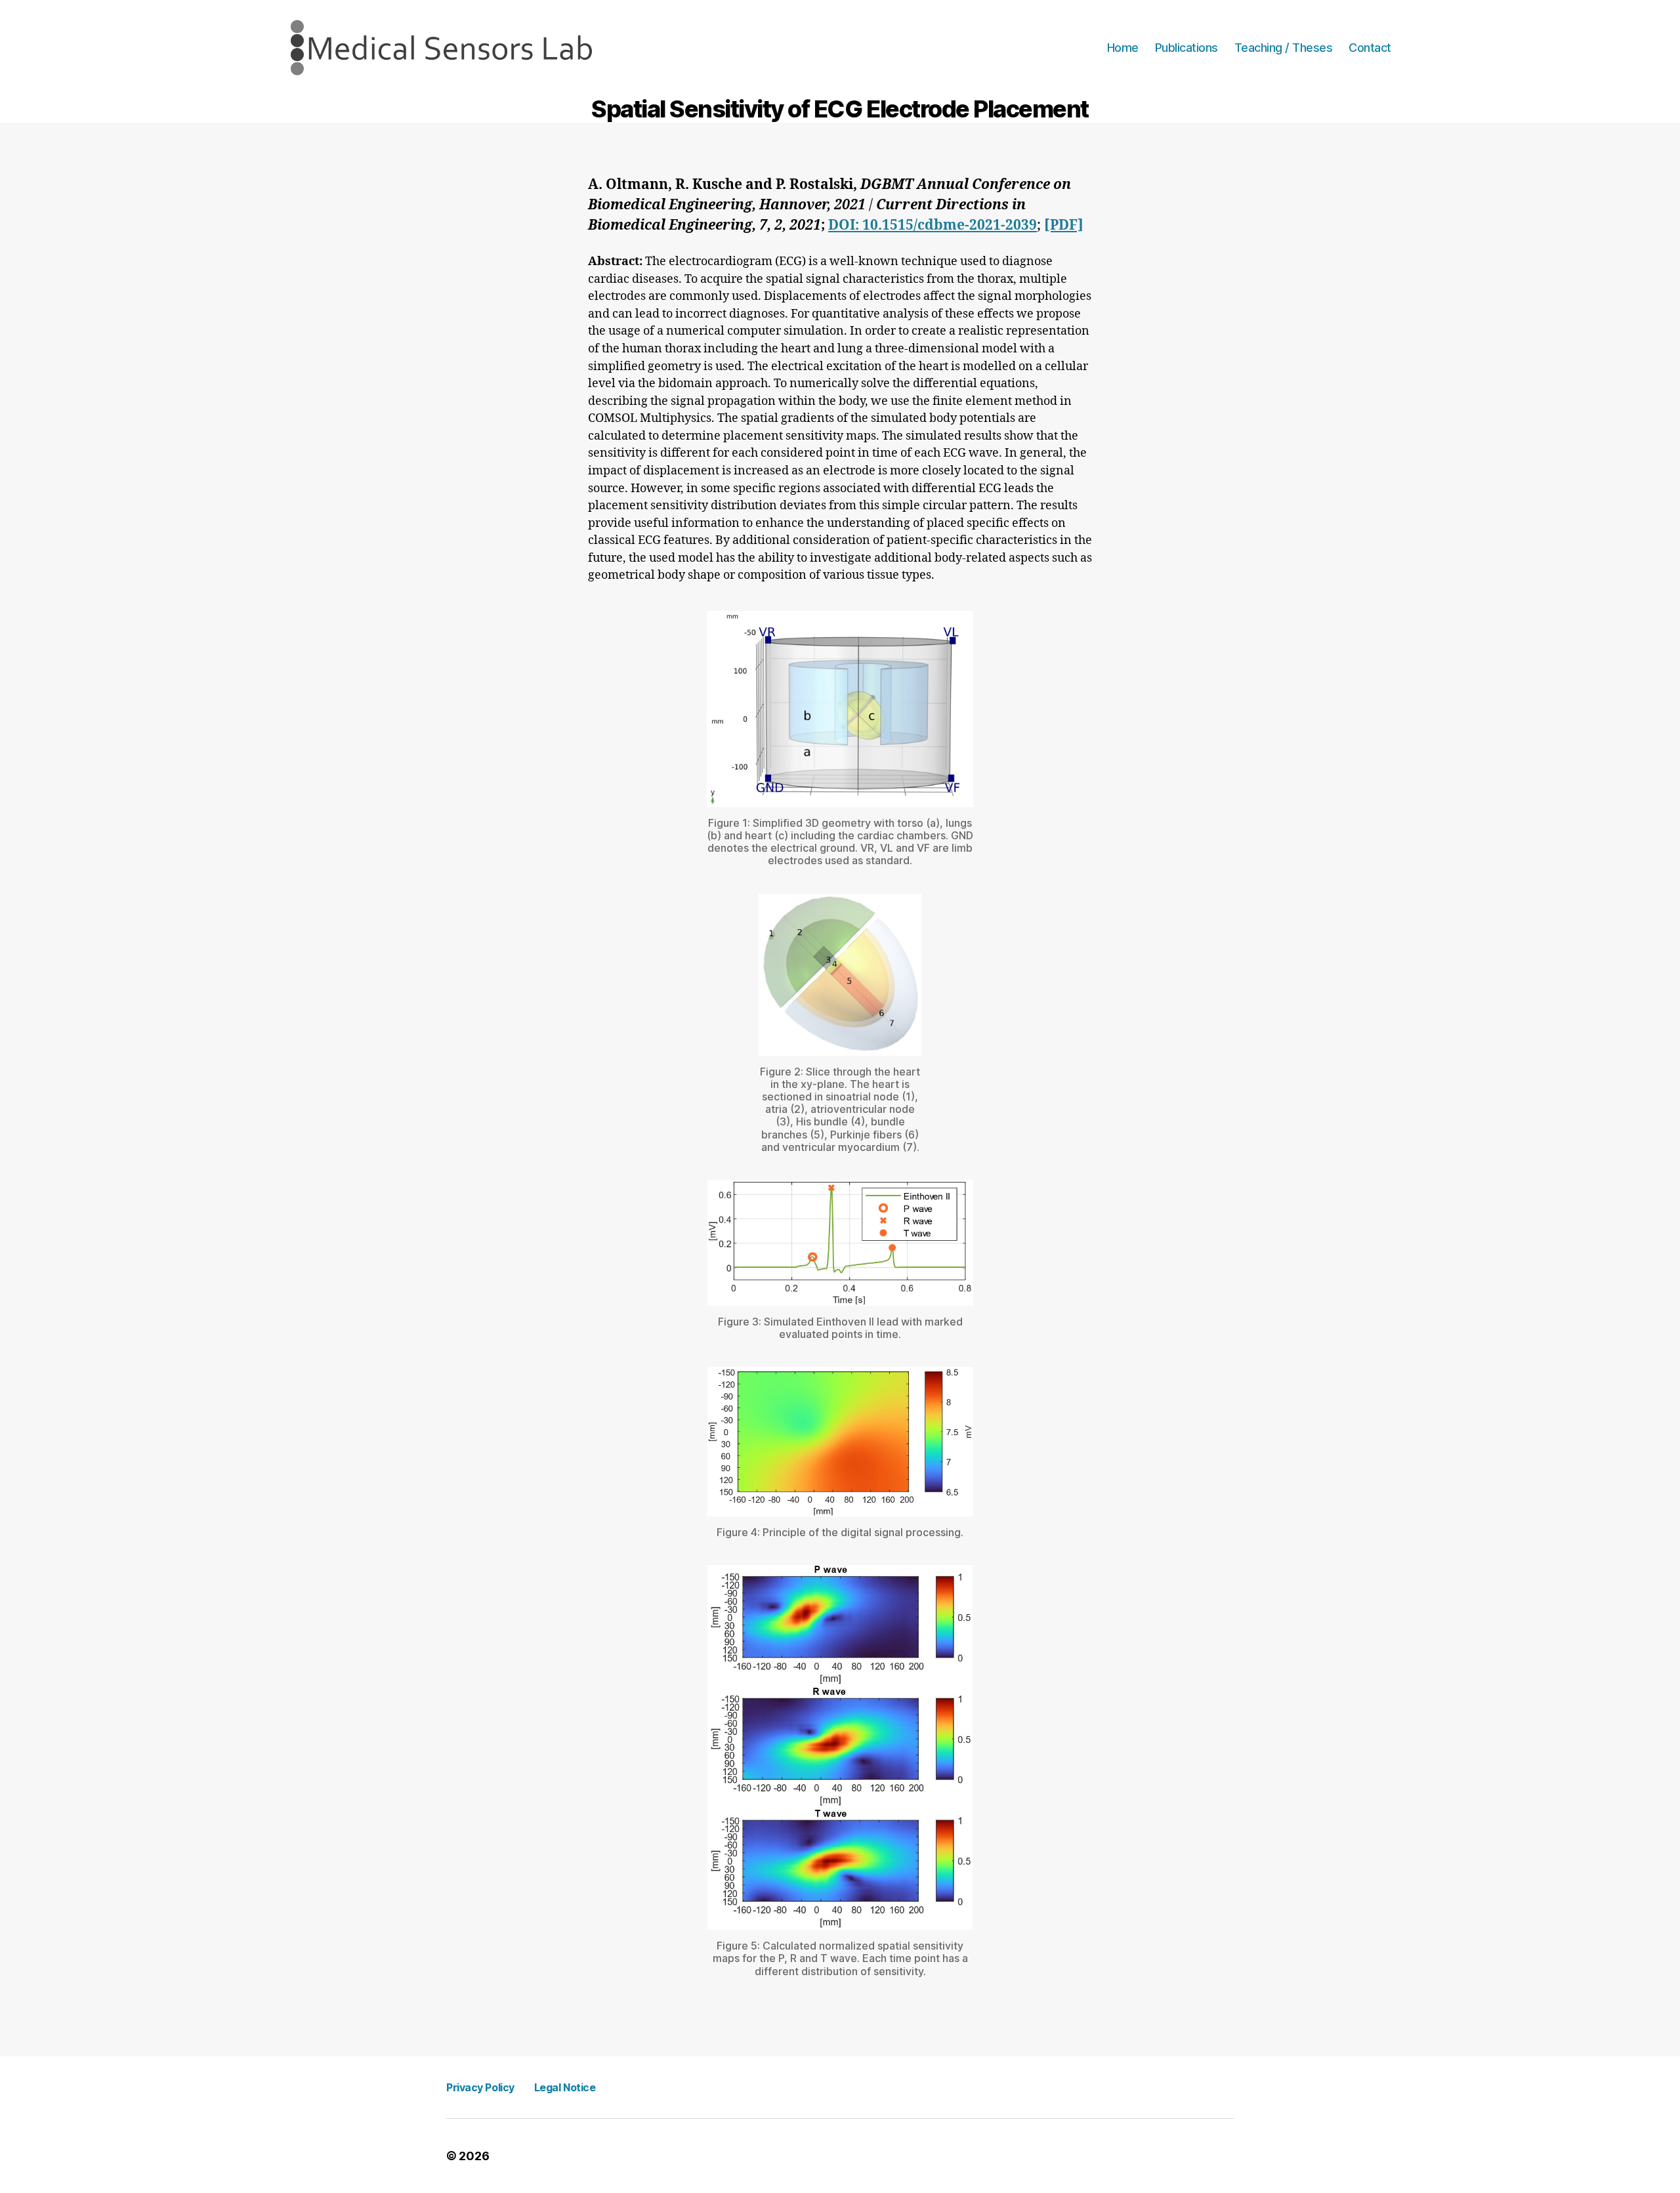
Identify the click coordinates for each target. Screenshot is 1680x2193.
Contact (1370, 48)
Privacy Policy (480, 2087)
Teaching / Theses (1284, 48)
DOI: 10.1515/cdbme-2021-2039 (933, 225)
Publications (1186, 48)
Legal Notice (565, 2087)
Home (1123, 48)
